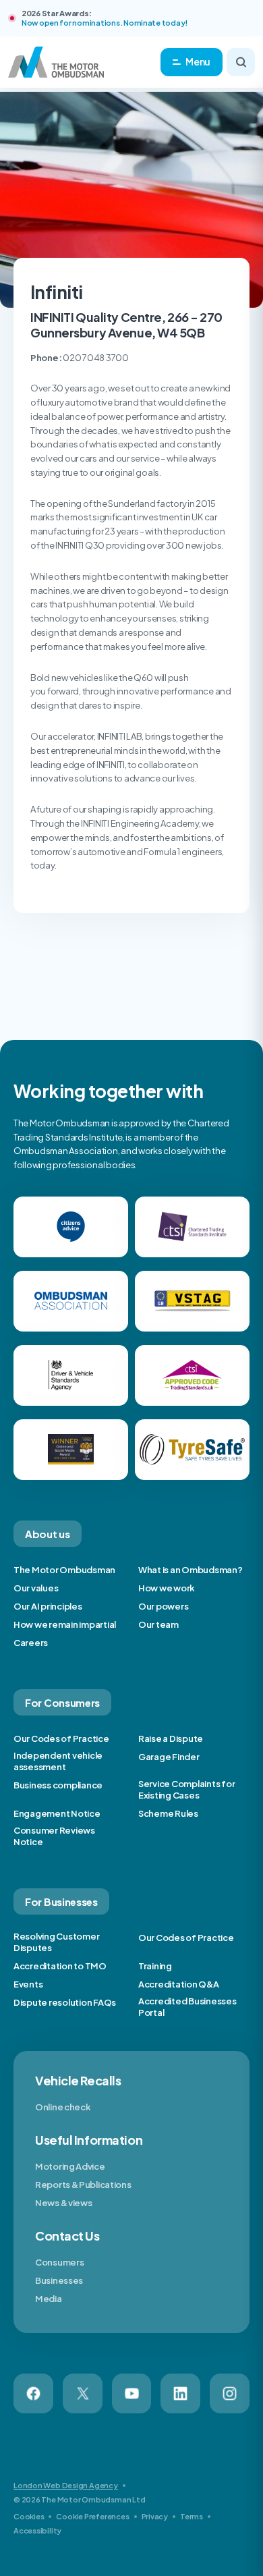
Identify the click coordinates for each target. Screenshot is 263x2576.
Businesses (59, 2280)
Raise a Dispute (171, 1738)
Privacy (155, 2516)
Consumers (59, 2262)
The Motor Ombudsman (64, 1570)
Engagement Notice (57, 1813)
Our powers (163, 1606)
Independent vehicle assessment (58, 1761)
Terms (192, 2516)
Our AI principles (48, 1606)
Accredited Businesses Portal (187, 2007)
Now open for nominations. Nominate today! (105, 23)
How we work (167, 1588)
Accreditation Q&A (179, 1984)
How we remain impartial (65, 1624)
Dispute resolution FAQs (65, 2002)
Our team (158, 1624)
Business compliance (58, 1785)
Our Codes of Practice (61, 1738)
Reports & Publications (83, 2185)
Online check (63, 2107)
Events (28, 1984)
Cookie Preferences (92, 2516)
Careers (31, 1643)
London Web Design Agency (66, 2485)
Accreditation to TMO (60, 1966)
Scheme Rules (168, 1813)
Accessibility (37, 2530)
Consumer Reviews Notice (54, 1836)
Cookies (29, 2516)
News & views (63, 2203)
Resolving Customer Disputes (56, 1942)
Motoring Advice (70, 2166)
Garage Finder (169, 1757)
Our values (36, 1588)
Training (155, 1966)
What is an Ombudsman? (191, 1570)
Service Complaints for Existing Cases (186, 1789)
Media (49, 2299)
